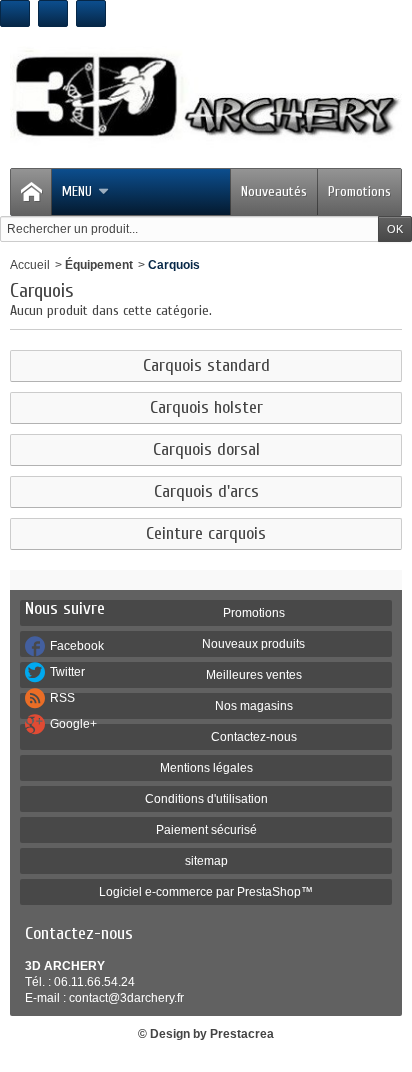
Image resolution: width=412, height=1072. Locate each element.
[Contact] (53, 13)
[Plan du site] (91, 13)
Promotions (359, 191)
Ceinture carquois (206, 534)
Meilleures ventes (254, 675)
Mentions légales (206, 768)
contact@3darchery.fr (126, 998)
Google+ (73, 724)
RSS (62, 698)
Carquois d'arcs (206, 492)
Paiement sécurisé (206, 830)
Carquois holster (206, 408)
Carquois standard (206, 366)
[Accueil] (31, 192)
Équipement (99, 265)
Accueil (30, 265)
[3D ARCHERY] (206, 97)
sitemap (206, 861)
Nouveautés (274, 191)
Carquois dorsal (206, 450)
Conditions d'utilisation (206, 799)
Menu (77, 191)
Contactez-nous (254, 737)
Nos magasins (254, 706)
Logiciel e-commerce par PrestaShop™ (206, 892)
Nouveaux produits (253, 644)
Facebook (77, 646)
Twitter (67, 672)
